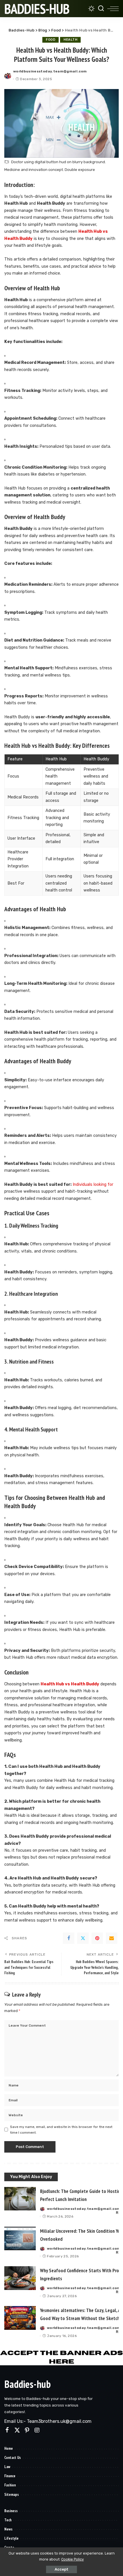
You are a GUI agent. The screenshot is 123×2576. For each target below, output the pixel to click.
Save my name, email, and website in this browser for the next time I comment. (61, 2130)
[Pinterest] (97, 1938)
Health (70, 40)
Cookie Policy (73, 2559)
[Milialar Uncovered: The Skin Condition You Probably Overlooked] (20, 2239)
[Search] (101, 9)
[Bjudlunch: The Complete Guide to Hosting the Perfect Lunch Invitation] (20, 2199)
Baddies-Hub (37, 9)
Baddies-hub (27, 2384)
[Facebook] (69, 1938)
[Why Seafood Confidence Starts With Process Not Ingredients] (20, 2278)
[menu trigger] (113, 9)
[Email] (112, 1938)
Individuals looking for (93, 1185)
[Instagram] (37, 2430)
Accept (61, 2569)
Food (50, 40)
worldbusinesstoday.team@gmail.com (50, 71)
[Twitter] (83, 1938)
